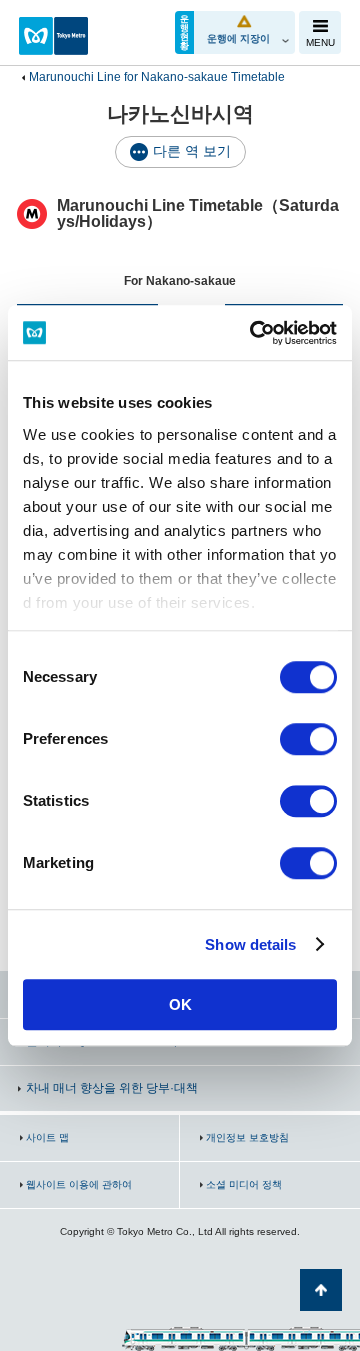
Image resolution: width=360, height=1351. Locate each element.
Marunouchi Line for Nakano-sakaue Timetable (157, 77)
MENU (320, 42)
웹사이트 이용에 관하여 (79, 1184)
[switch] (308, 739)
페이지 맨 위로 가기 (321, 1290)
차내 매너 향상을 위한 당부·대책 (112, 1088)
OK (180, 1004)
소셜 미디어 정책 (244, 1184)
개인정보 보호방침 (247, 1137)
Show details (250, 944)
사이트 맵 (47, 1137)
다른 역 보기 (192, 151)
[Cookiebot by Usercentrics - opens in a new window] (254, 333)
